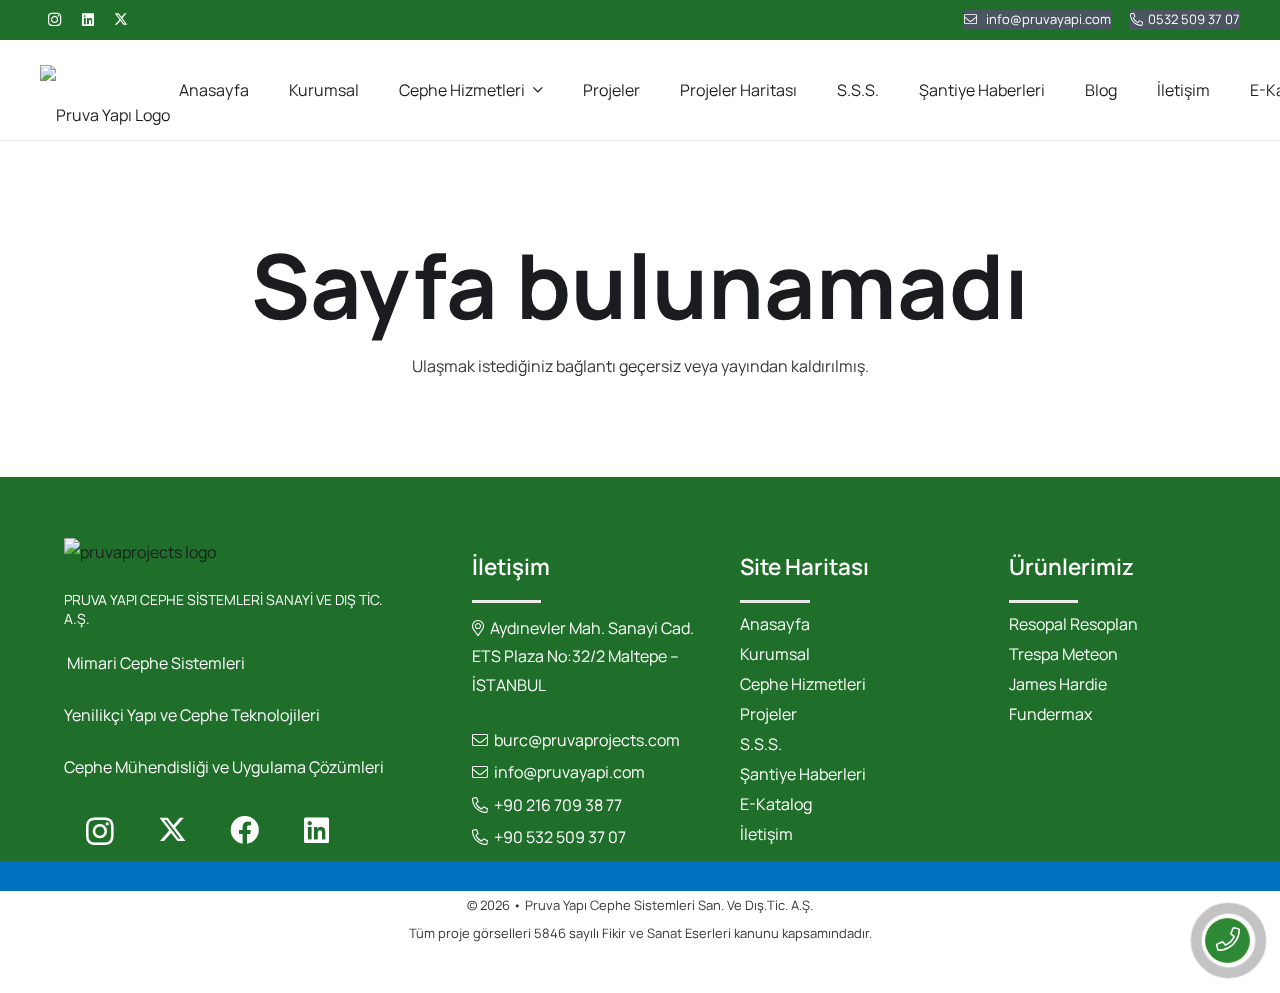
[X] (121, 20)
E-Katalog (776, 804)
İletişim (766, 834)
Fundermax (1050, 714)
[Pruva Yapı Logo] (105, 90)
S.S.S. (761, 744)
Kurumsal (775, 654)
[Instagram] (54, 20)
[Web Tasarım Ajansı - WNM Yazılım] (640, 970)
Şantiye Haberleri (803, 774)
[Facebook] (244, 831)
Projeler (768, 714)
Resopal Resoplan (1073, 624)
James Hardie (1058, 684)
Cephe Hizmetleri (803, 684)
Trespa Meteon (1063, 654)
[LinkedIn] (88, 20)
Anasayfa (775, 624)
